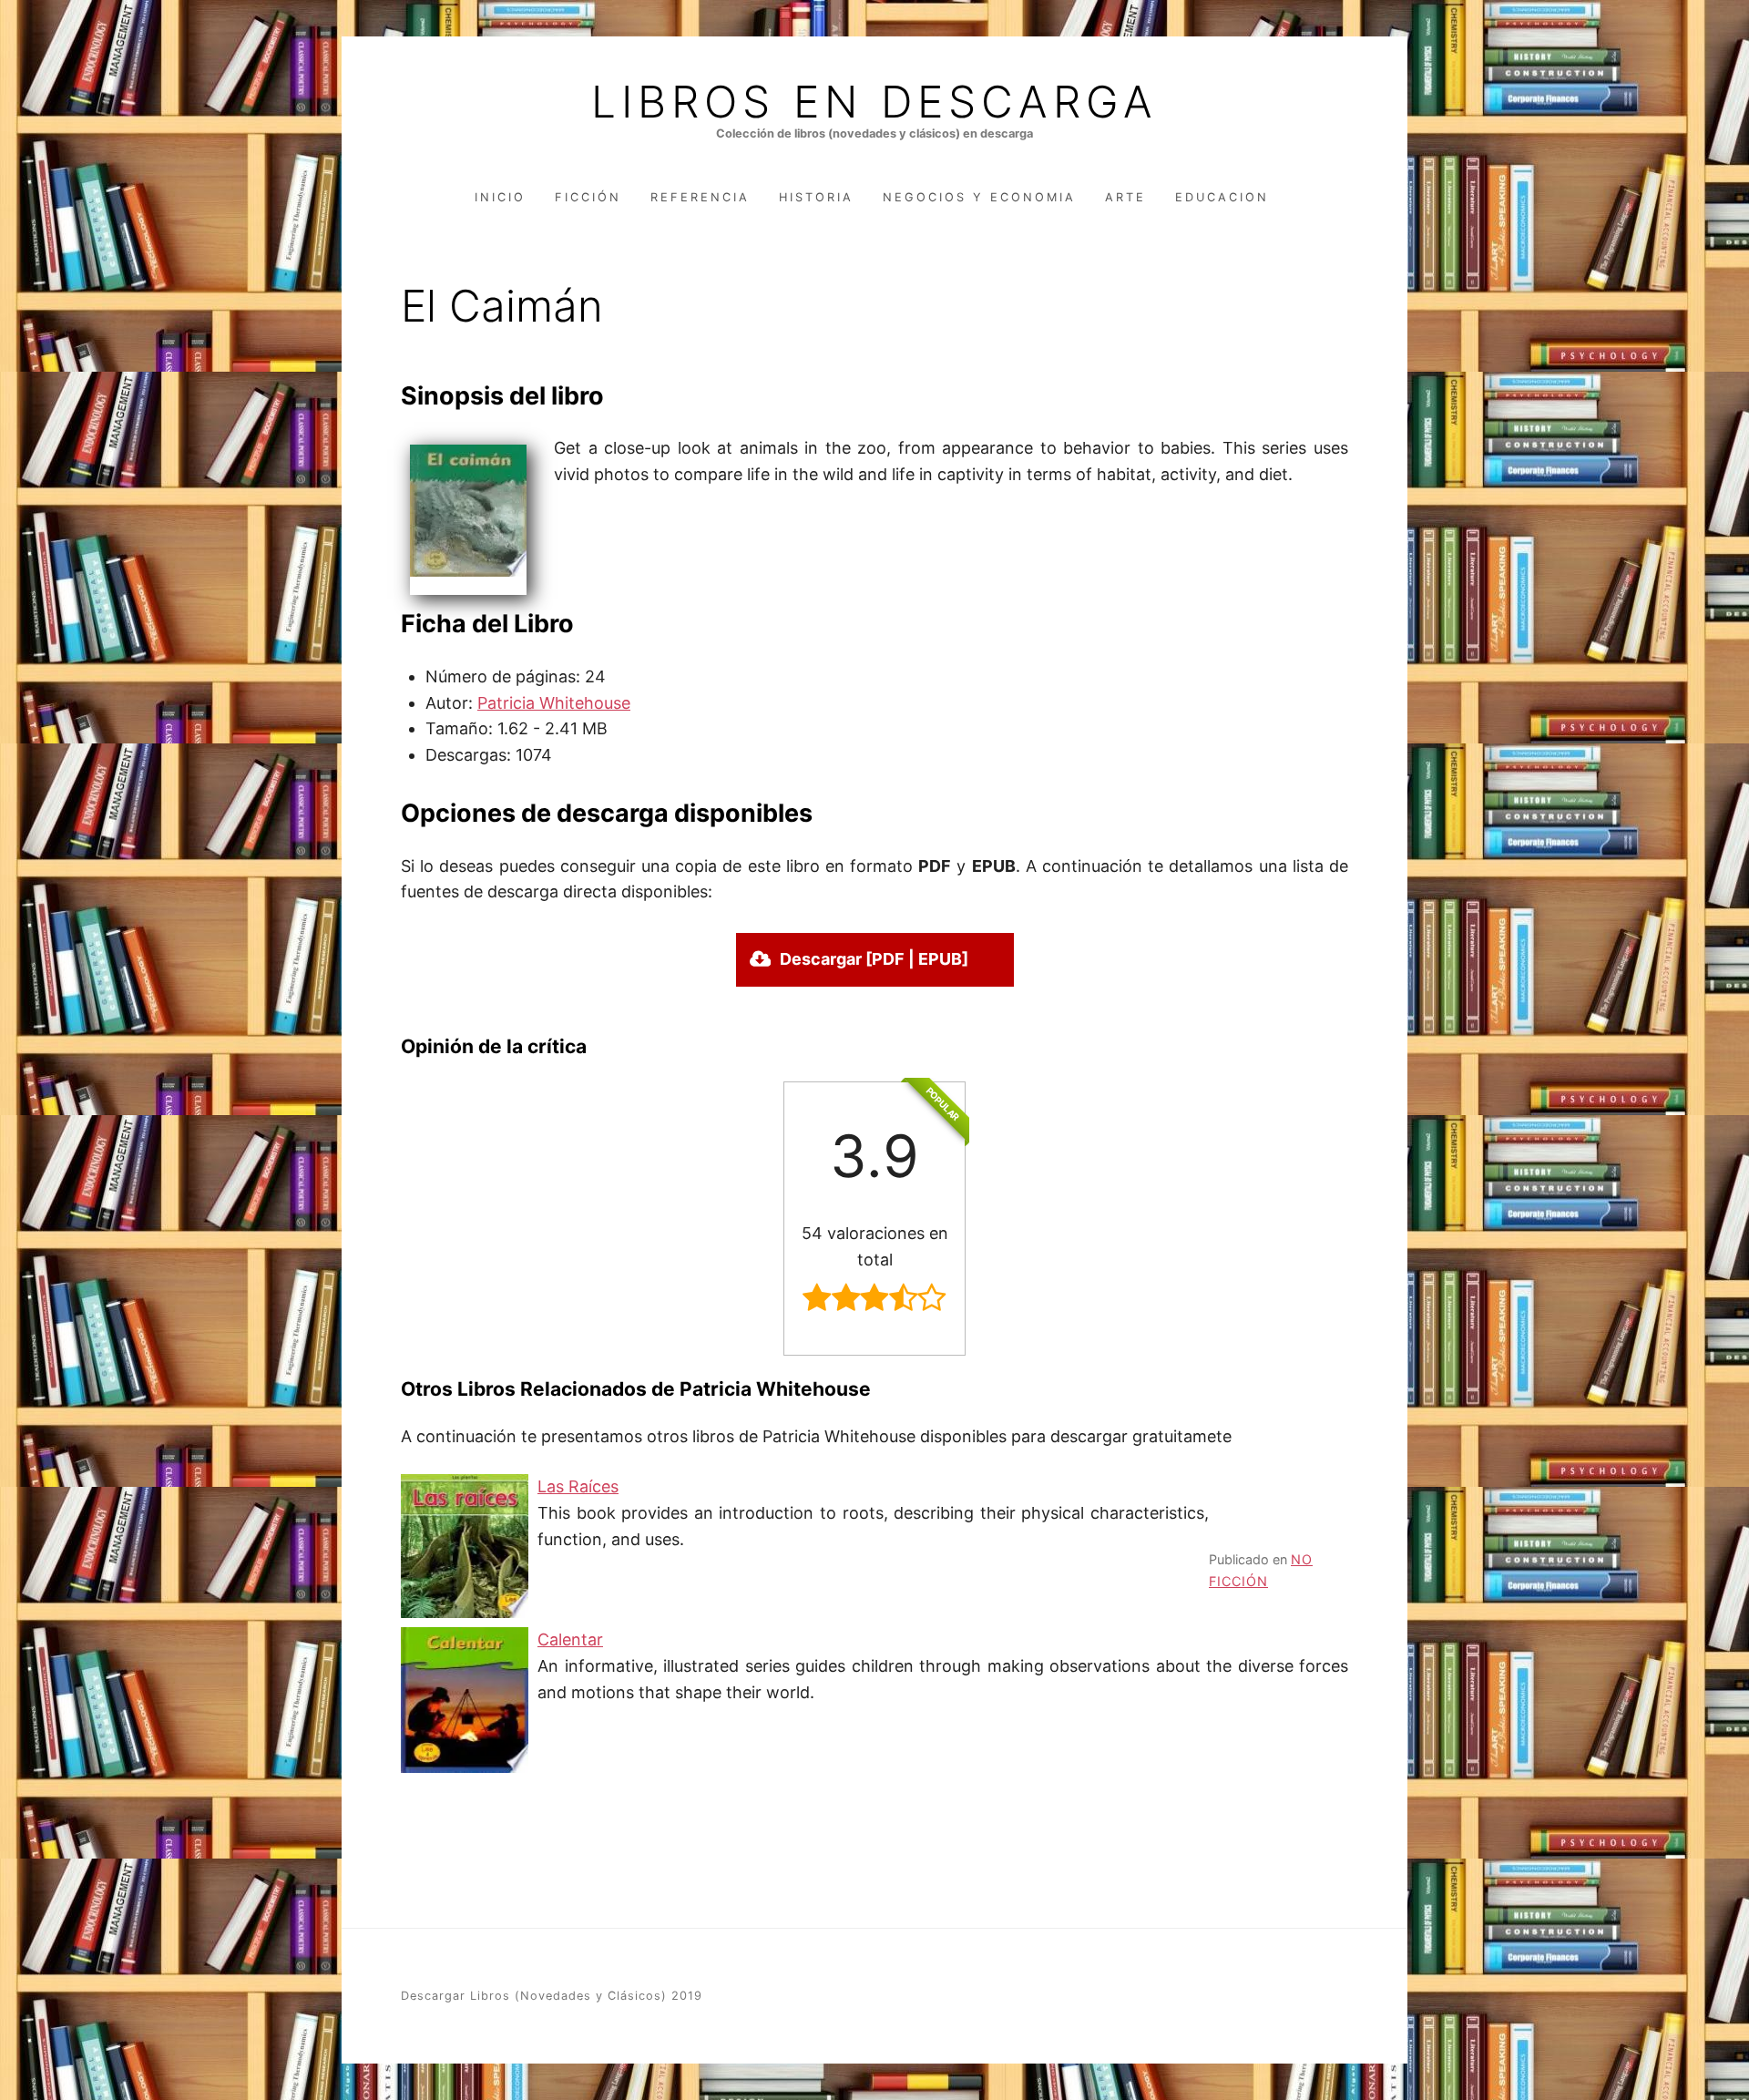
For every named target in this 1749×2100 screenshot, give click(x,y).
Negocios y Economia (979, 197)
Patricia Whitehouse (554, 703)
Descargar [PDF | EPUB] (874, 959)
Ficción (588, 197)
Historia (816, 197)
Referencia (700, 197)
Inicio (500, 197)
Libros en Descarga (874, 102)
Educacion (1222, 197)
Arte (1125, 197)
